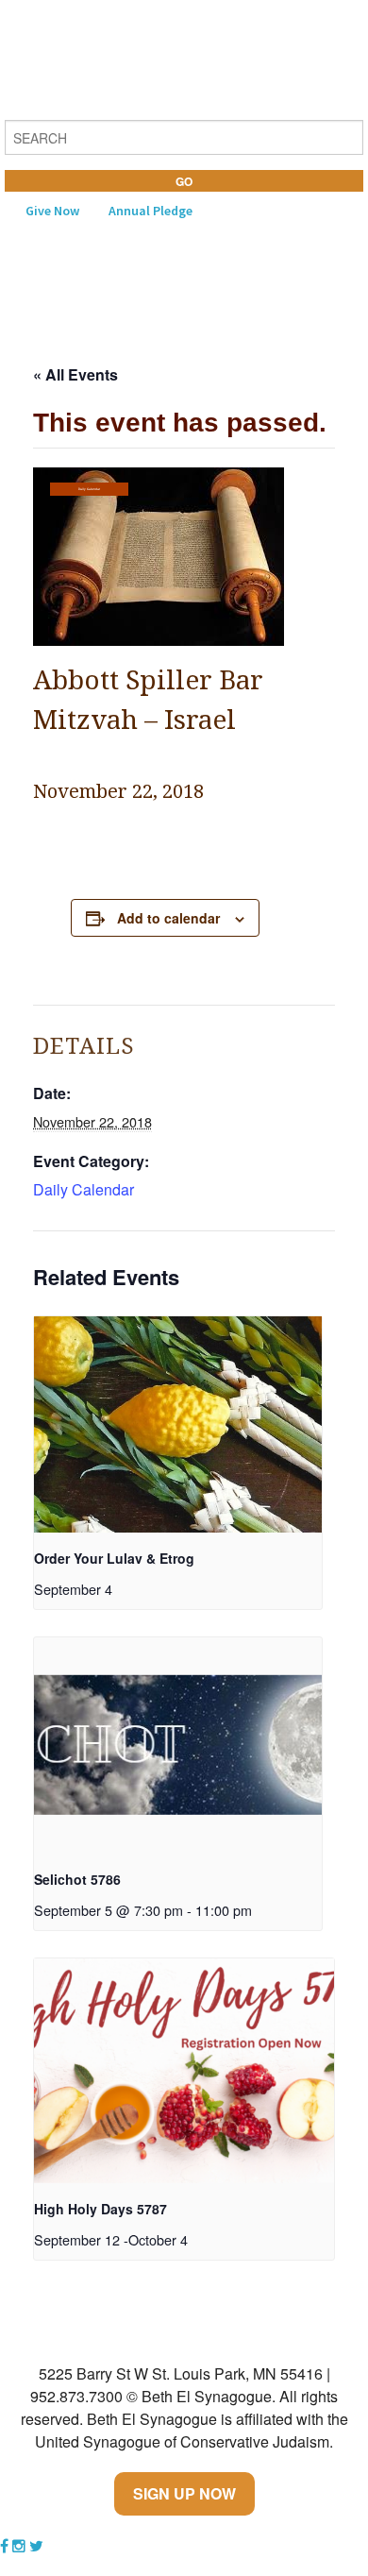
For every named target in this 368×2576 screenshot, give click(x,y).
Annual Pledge (151, 211)
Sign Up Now (184, 2493)
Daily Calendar (89, 489)
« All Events (75, 374)
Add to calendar (168, 918)
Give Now (52, 211)
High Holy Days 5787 (100, 2209)
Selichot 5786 (77, 1879)
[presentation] (178, 1424)
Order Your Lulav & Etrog (114, 1558)
